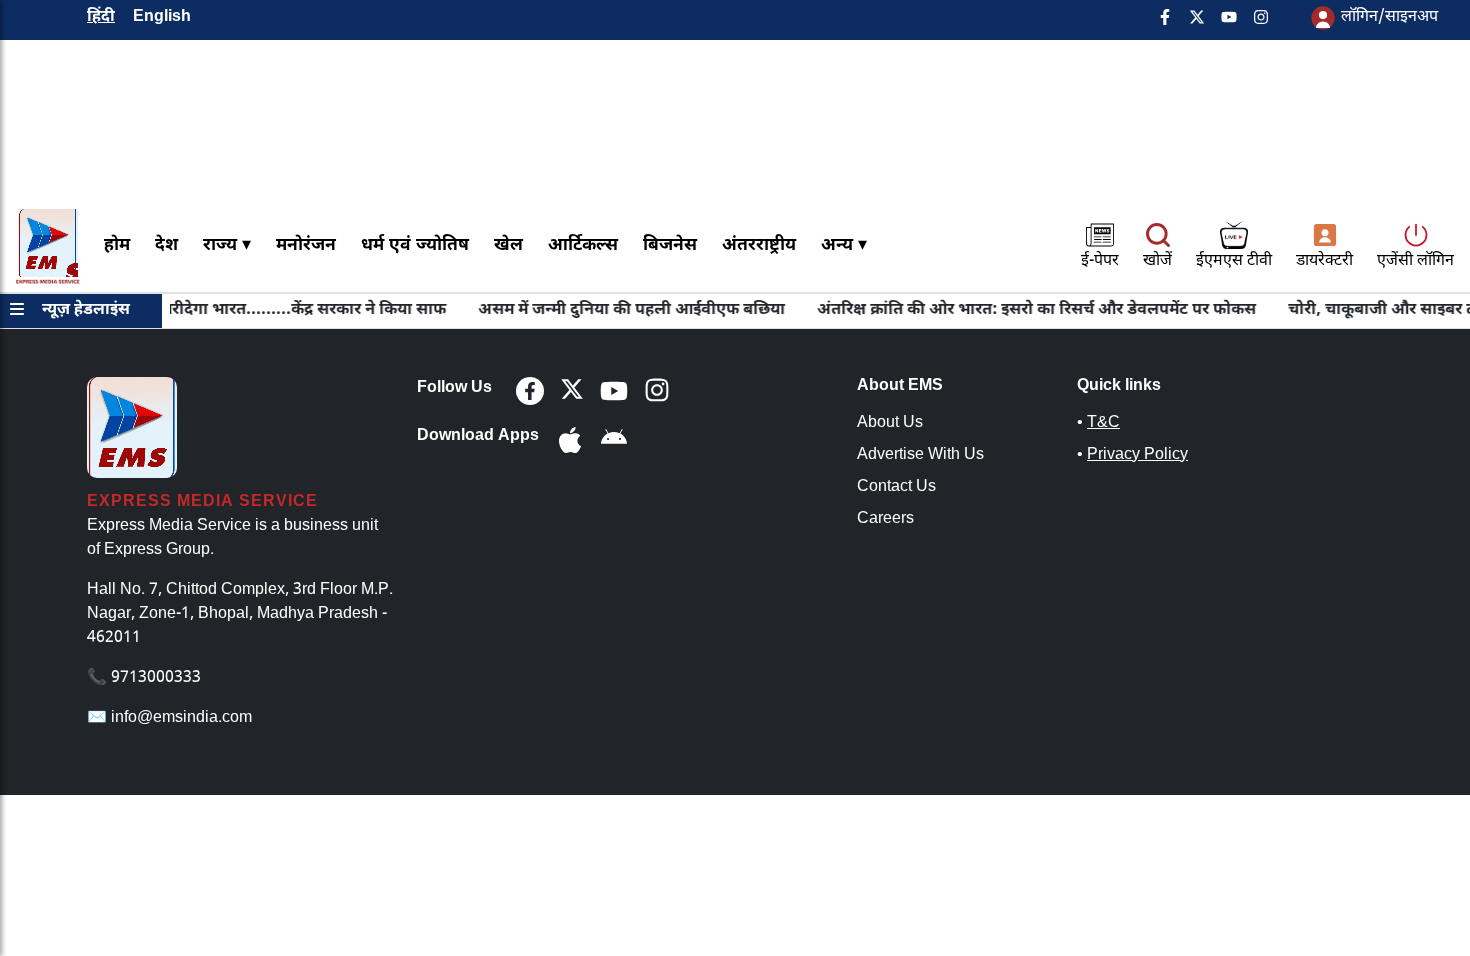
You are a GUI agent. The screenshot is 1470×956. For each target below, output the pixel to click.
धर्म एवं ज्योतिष (415, 245)
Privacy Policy (1137, 455)
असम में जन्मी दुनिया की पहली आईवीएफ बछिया (619, 310)
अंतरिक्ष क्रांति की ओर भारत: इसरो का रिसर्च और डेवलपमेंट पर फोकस (1024, 310)
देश (166, 245)
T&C (1103, 423)
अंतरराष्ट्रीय (759, 245)
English (162, 17)
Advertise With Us (920, 455)
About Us (890, 423)
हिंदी (101, 17)
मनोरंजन (306, 245)
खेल (508, 245)
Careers (885, 519)
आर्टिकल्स (583, 245)
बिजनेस (670, 245)
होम (117, 245)
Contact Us (896, 487)
